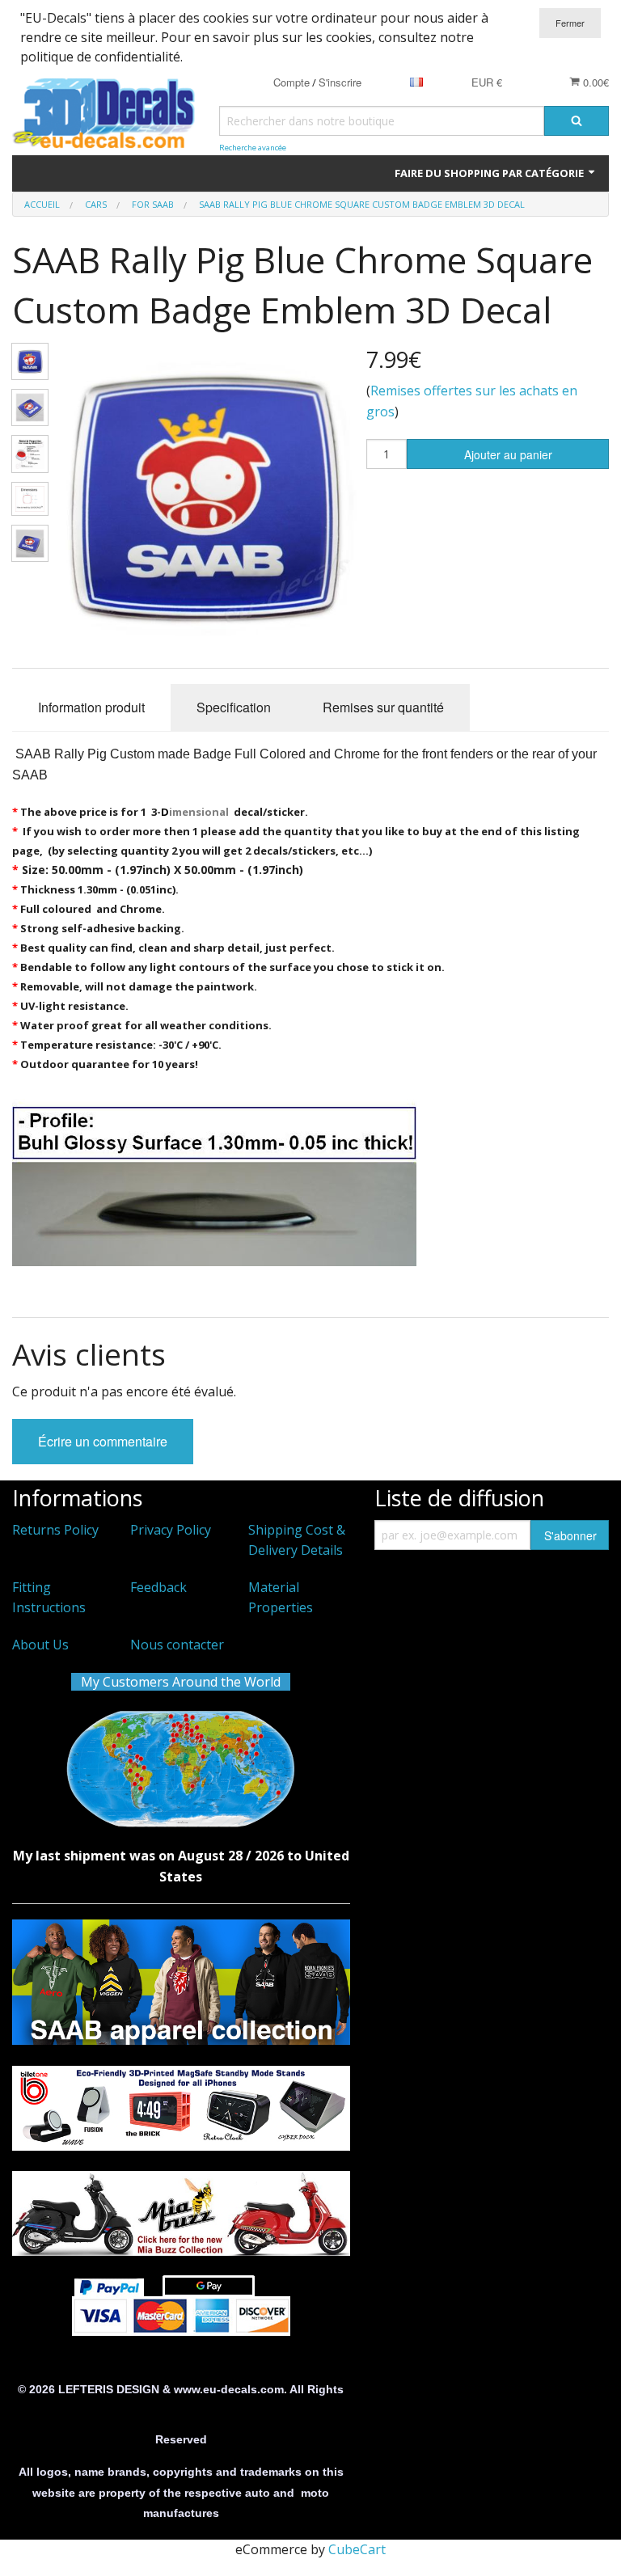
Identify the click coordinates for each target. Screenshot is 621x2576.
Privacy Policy (171, 1530)
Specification (234, 707)
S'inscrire (340, 82)
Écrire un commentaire (103, 1441)
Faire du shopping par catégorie (490, 173)
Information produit (91, 707)
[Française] (416, 82)
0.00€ (594, 82)
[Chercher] (577, 121)
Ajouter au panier (508, 454)
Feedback (158, 1587)
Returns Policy (55, 1530)
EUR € (487, 82)
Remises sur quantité (383, 707)
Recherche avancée (253, 148)
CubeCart (357, 2549)
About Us (40, 1645)
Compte (291, 82)
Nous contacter (177, 1645)
